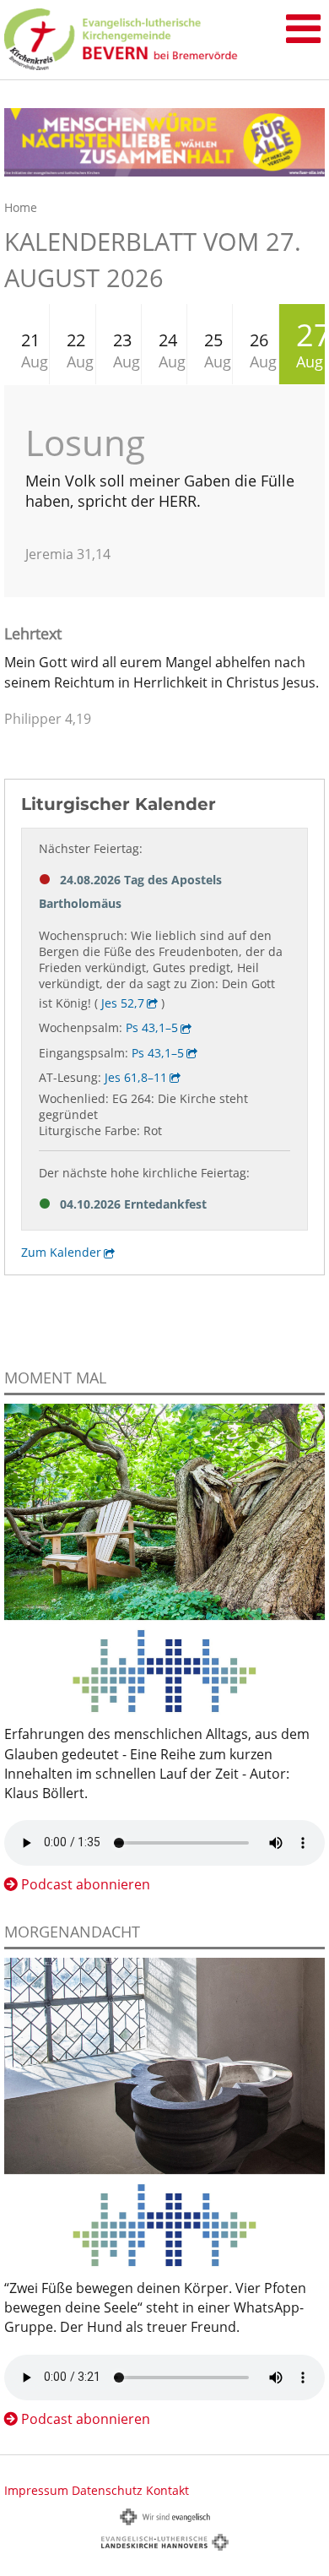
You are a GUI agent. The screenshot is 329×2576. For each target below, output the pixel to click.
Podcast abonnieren (86, 1884)
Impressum (36, 2490)
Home (21, 207)
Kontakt (167, 2490)
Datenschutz (107, 2490)
